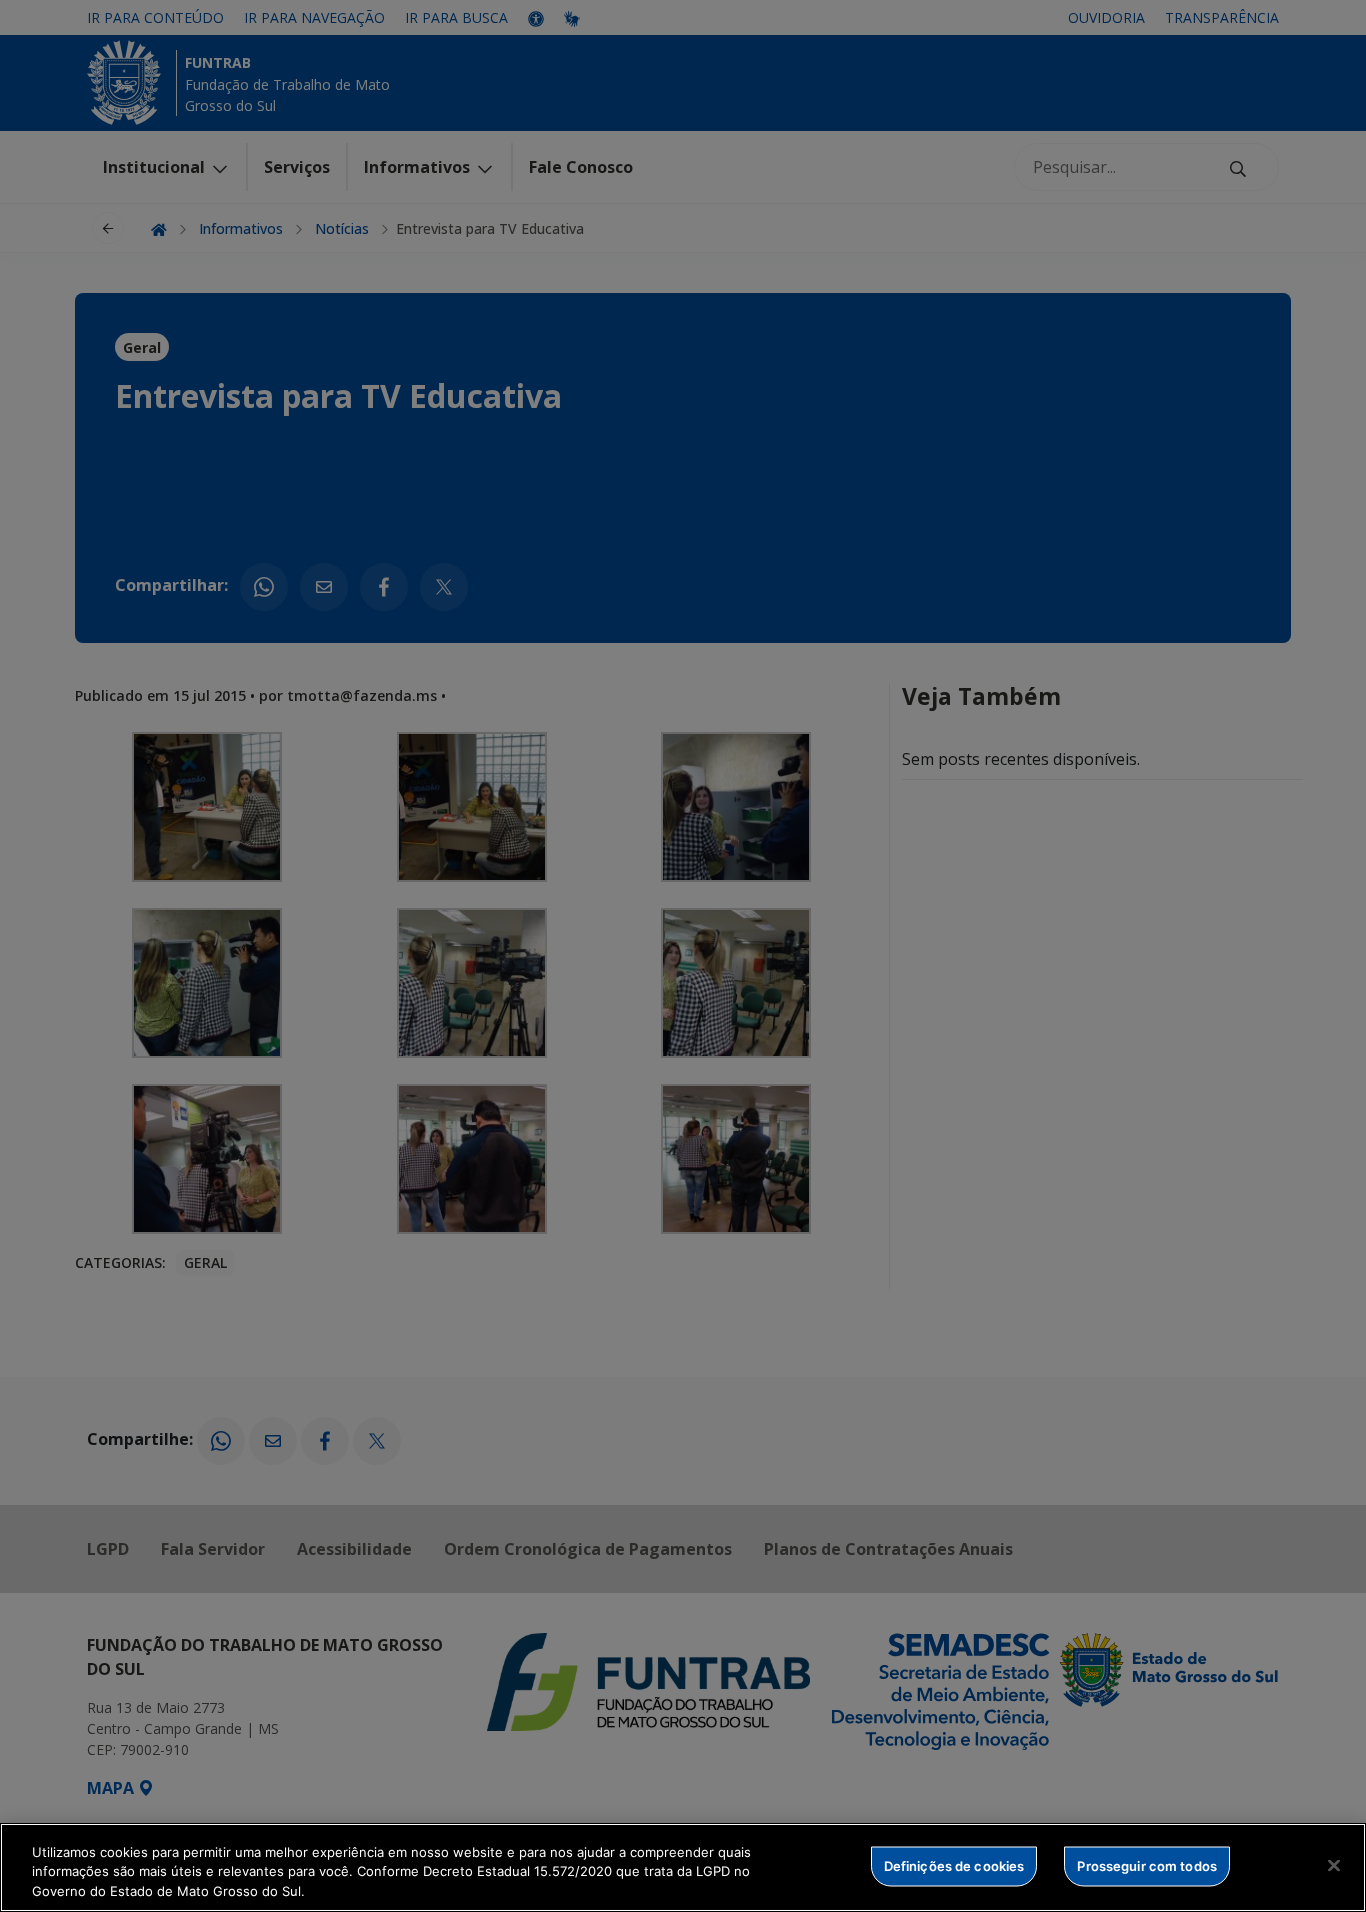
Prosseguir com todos (1147, 1865)
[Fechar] (1334, 1865)
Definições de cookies (954, 1865)
